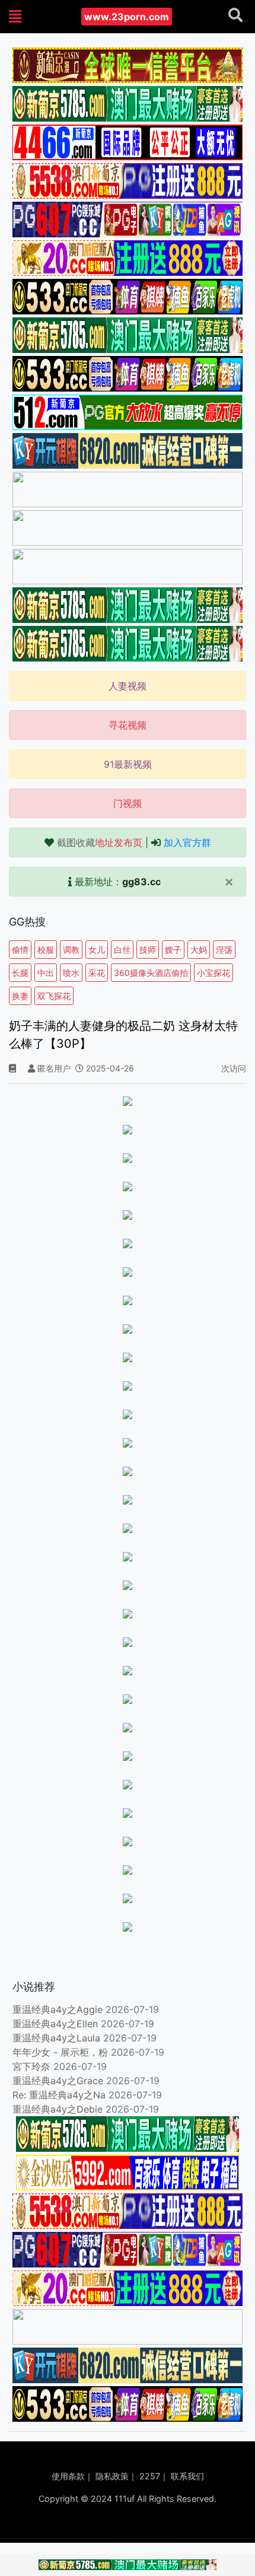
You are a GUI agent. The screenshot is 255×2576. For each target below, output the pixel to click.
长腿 (20, 973)
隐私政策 (112, 2476)
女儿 (97, 950)
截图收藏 (100, 842)
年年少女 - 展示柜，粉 (60, 2052)
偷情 (20, 950)
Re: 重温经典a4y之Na (59, 2095)
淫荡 (224, 950)
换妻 (20, 996)
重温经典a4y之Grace (58, 2081)
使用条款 (68, 2476)
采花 (97, 973)
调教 (71, 950)
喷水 (71, 973)
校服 (46, 950)
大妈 (199, 950)
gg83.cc (141, 882)
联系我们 (187, 2476)
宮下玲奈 (31, 2066)
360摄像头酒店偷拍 (151, 973)
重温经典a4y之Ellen (55, 2024)
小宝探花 (213, 973)
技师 (148, 950)
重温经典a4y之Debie (58, 2109)
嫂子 (173, 950)
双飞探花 (54, 996)
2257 (150, 2476)
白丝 (122, 950)
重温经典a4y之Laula (58, 2038)
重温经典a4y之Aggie (58, 2009)
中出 (46, 973)
